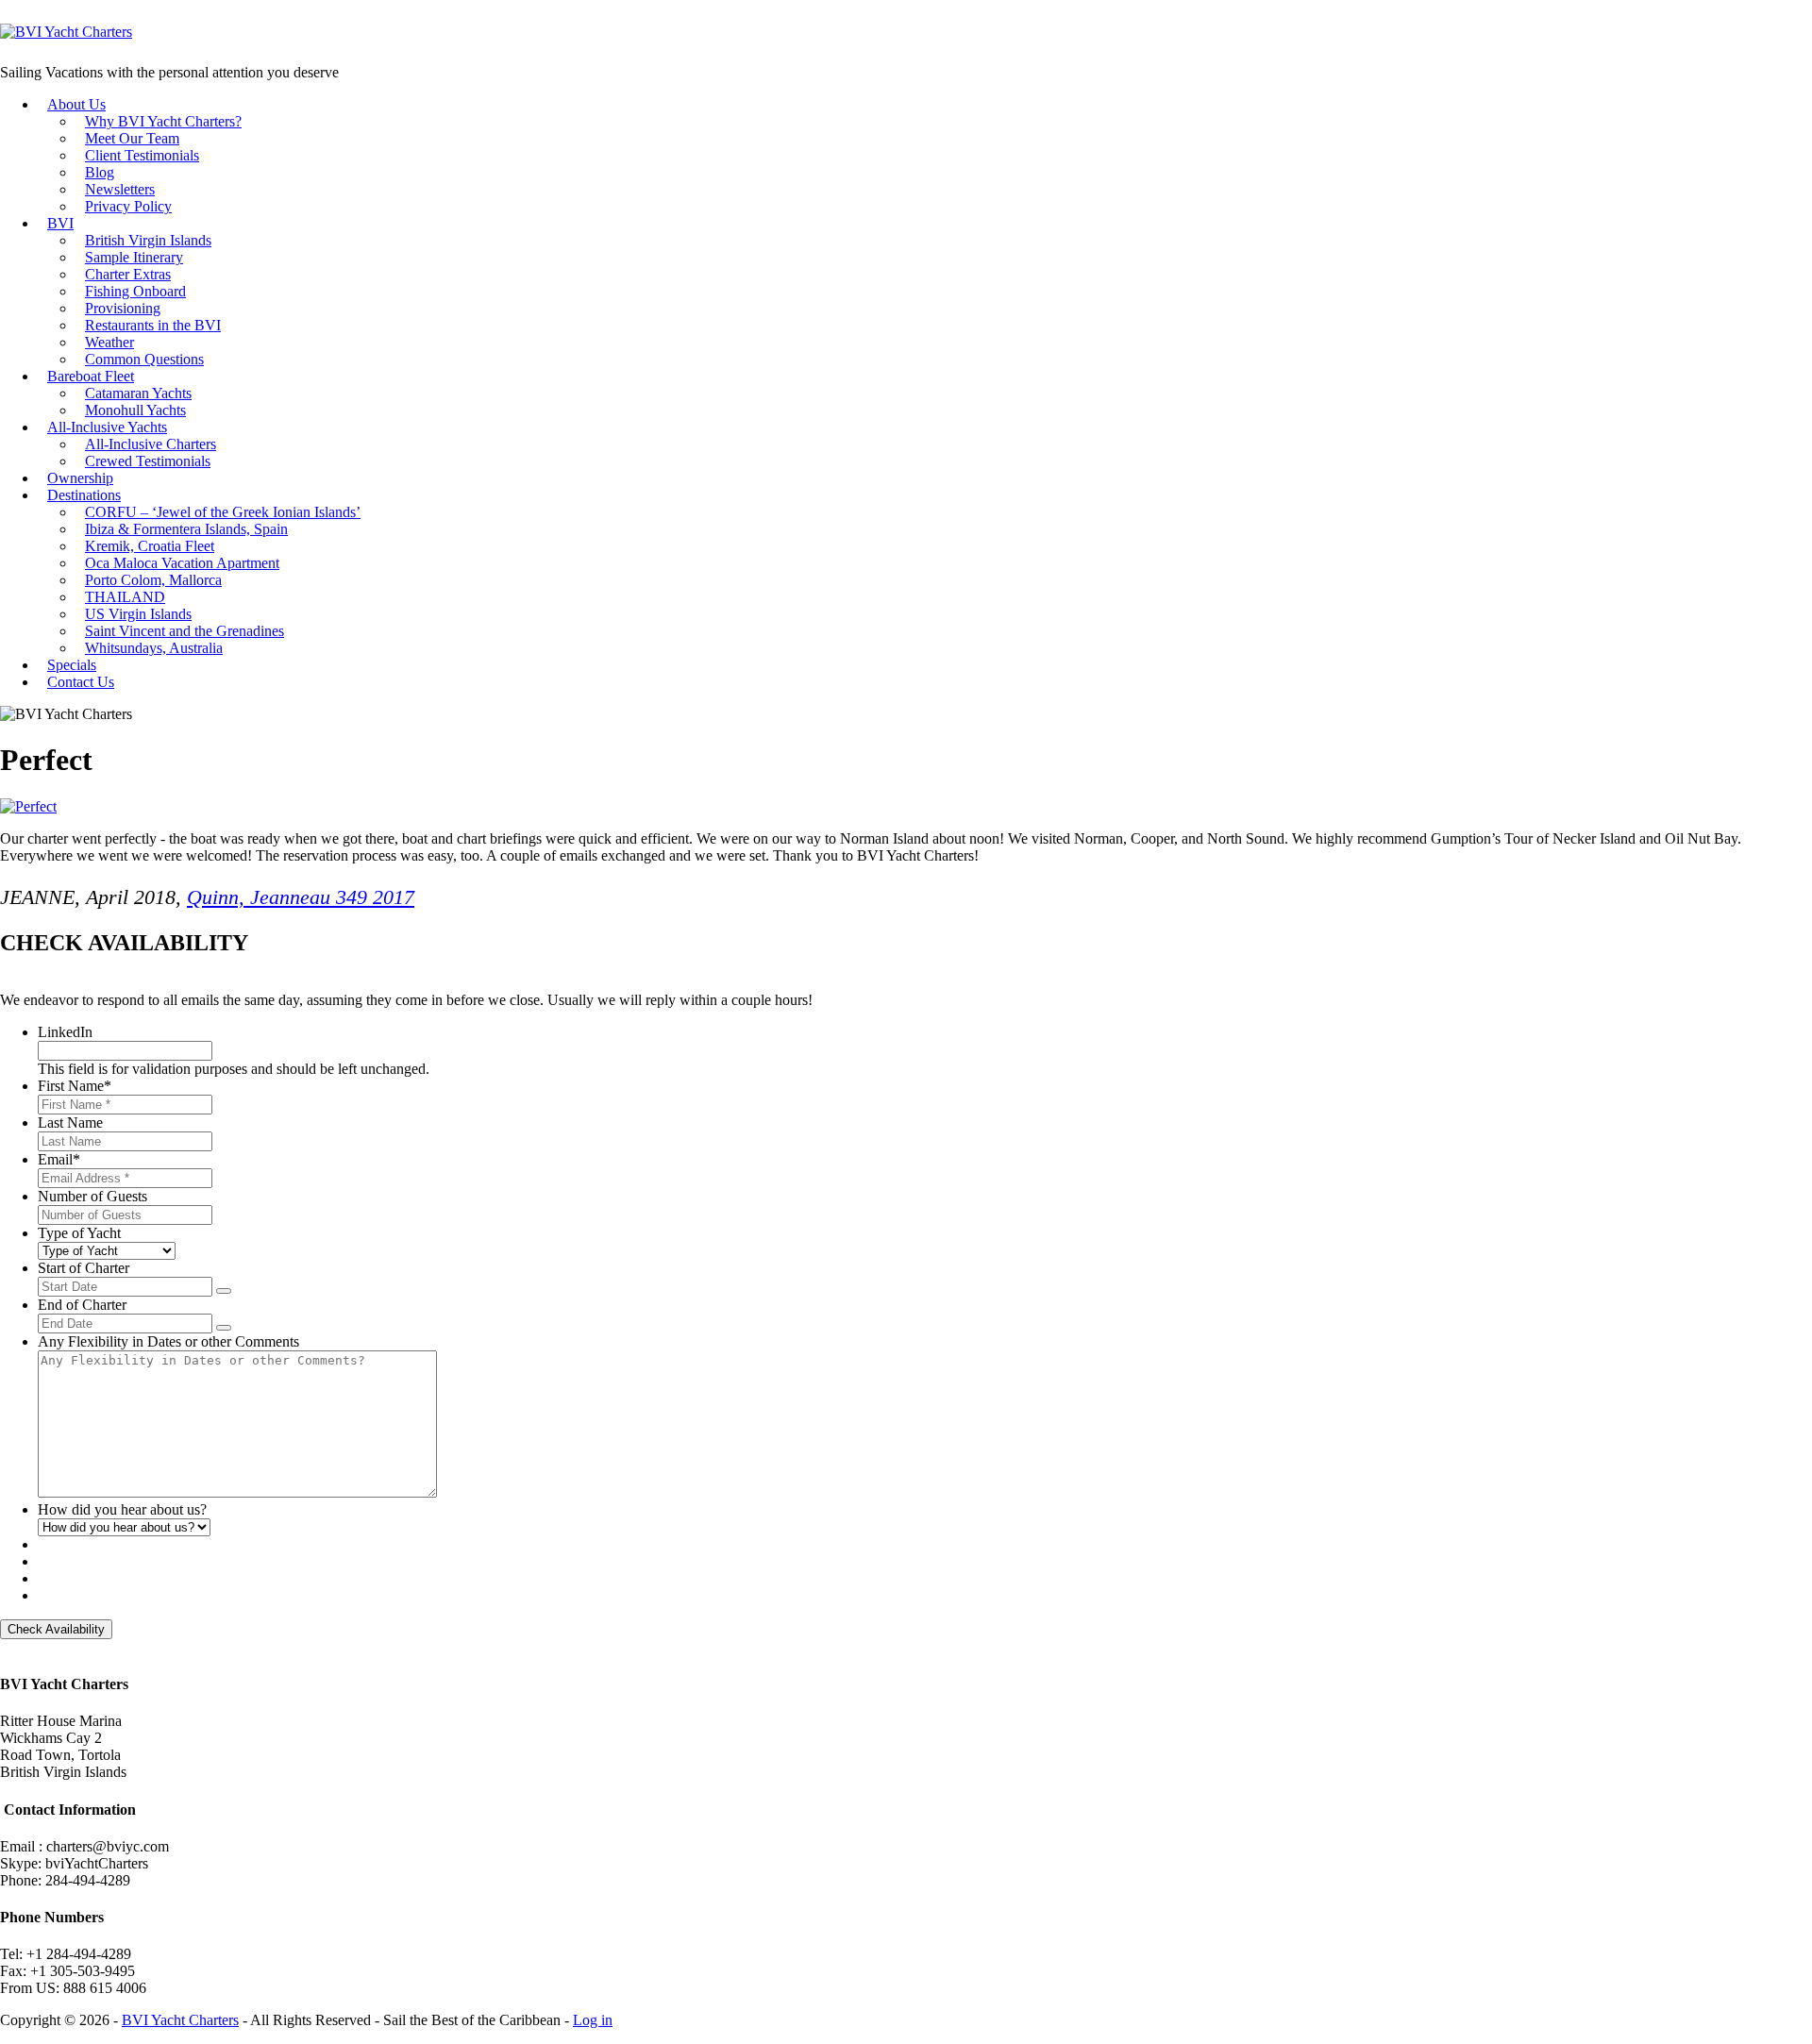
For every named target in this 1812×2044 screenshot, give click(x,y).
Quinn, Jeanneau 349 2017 (301, 897)
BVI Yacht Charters (180, 2020)
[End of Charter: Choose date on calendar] (224, 1328)
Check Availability (56, 1629)
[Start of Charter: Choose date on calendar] (224, 1291)
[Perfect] (28, 806)
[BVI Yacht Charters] (66, 32)
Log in (593, 2020)
